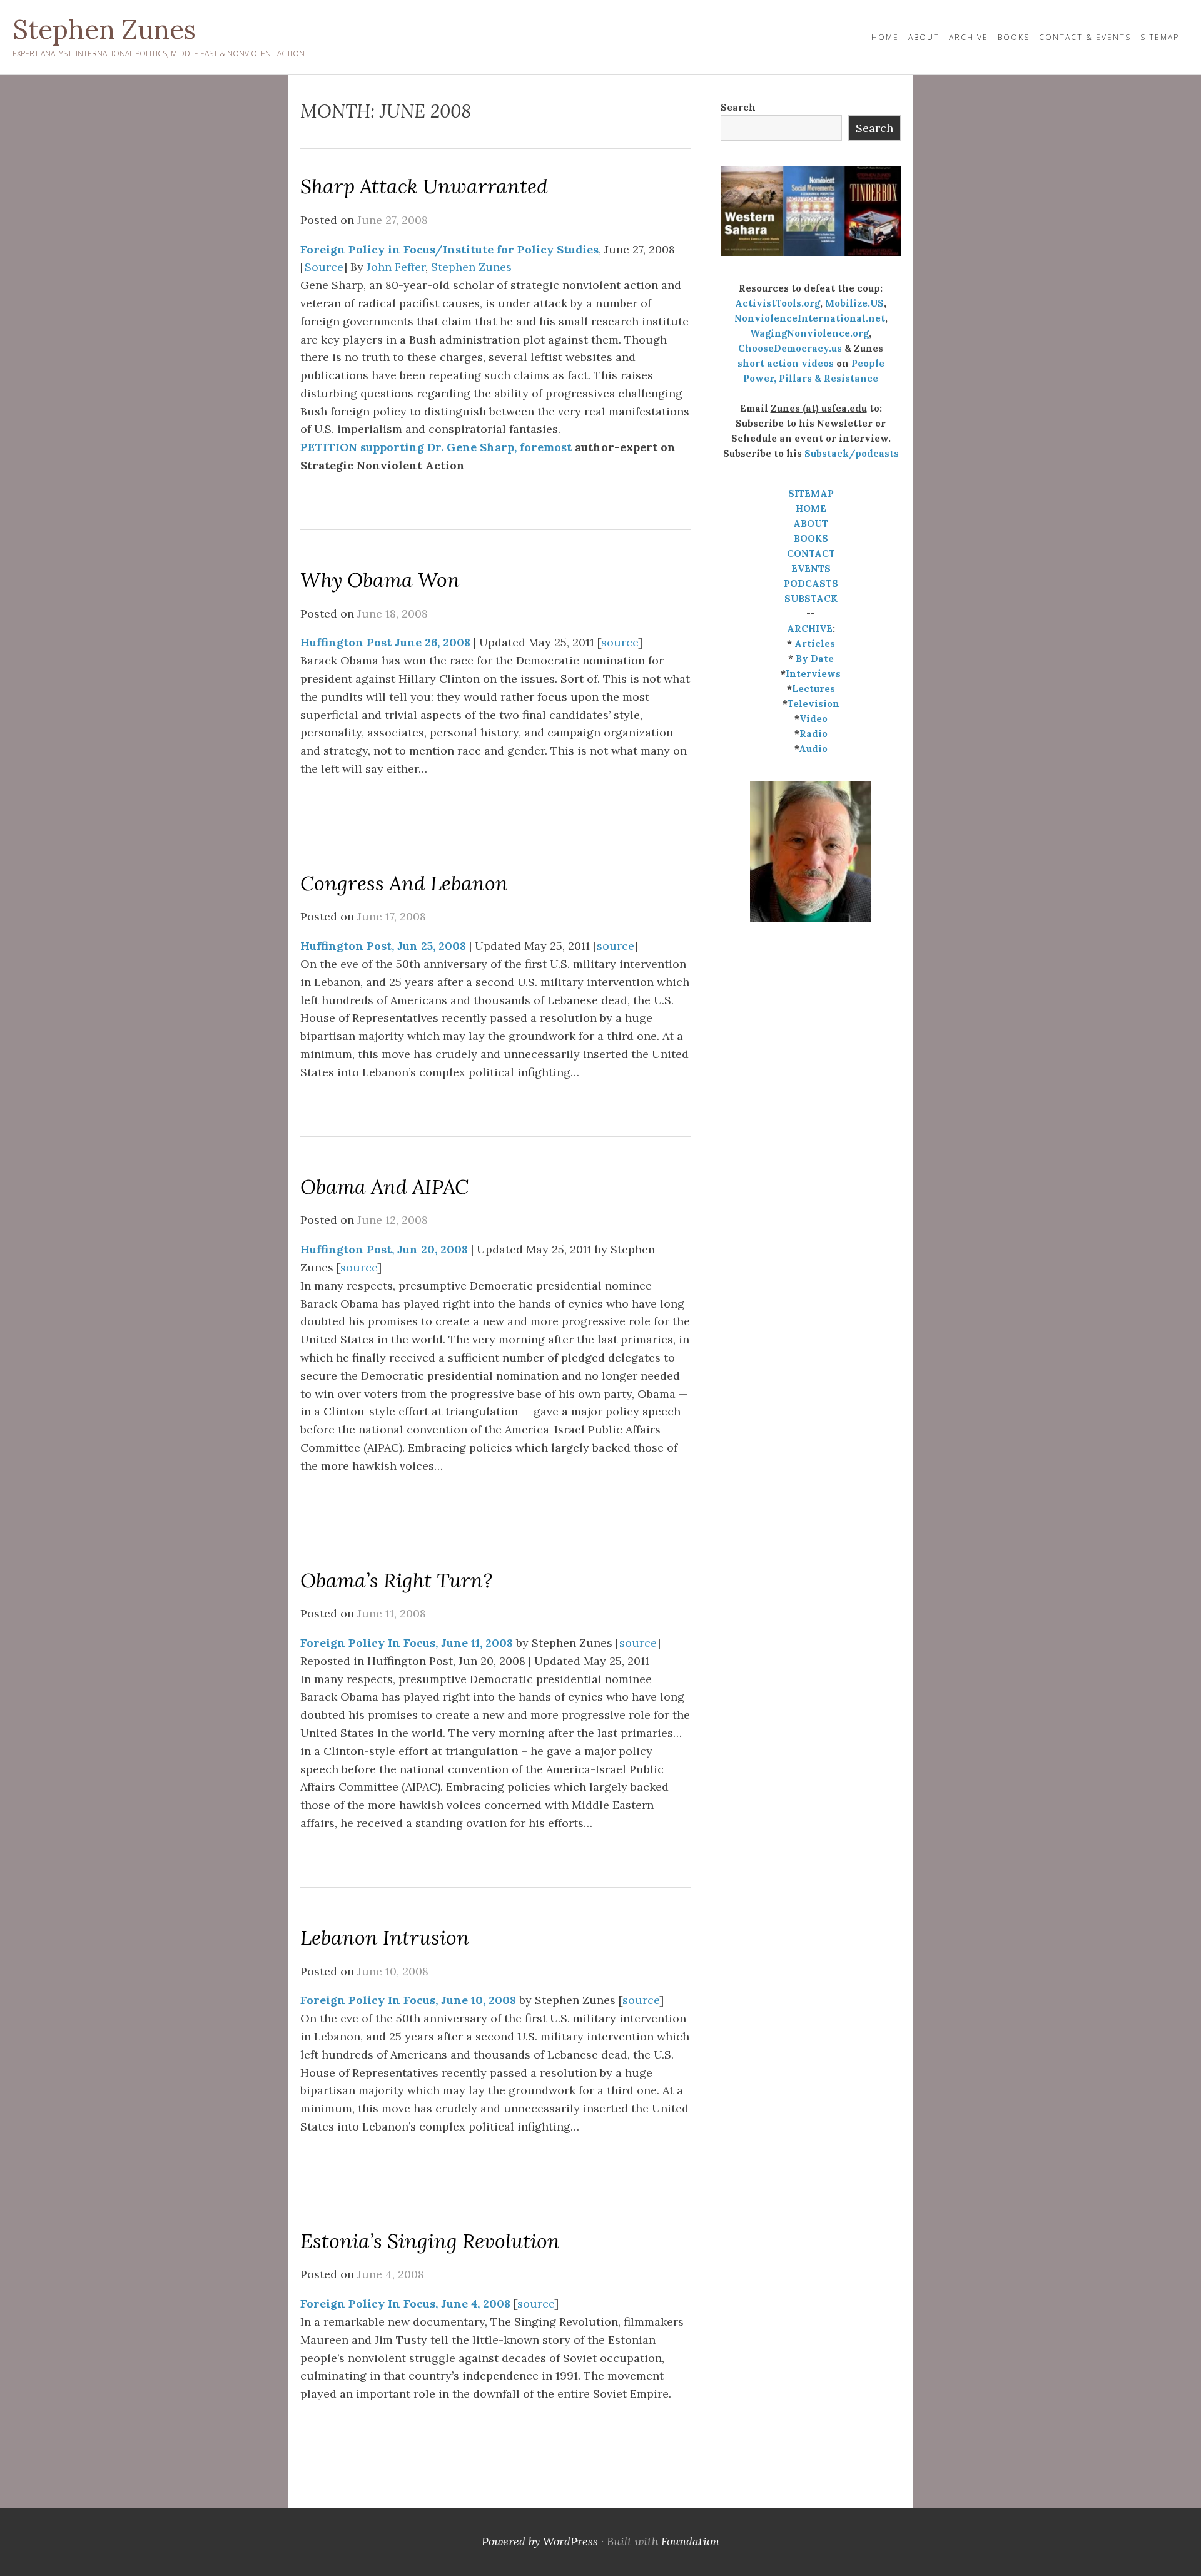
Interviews (813, 674)
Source (324, 267)
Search (738, 107)
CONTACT (811, 553)
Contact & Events (1085, 37)
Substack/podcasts (852, 453)
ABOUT (811, 523)
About (924, 37)
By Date (815, 659)
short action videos (786, 363)
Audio (813, 749)
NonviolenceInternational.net (810, 318)
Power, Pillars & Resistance (811, 378)
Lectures (813, 689)
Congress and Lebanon (404, 883)
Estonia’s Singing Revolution (430, 2241)
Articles (815, 644)
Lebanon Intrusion (385, 1937)
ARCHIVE (810, 629)
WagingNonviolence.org (809, 333)
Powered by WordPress (540, 2541)
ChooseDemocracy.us (790, 348)
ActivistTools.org (778, 303)
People (868, 363)
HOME (885, 37)
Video (813, 719)
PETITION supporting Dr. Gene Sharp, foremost (436, 447)
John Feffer (396, 267)
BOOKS (811, 538)
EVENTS (811, 568)
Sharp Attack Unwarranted (424, 186)
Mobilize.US (854, 303)
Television (813, 704)
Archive (969, 37)
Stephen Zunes (104, 29)
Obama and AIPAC (384, 1187)
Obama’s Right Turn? (396, 1580)
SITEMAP (811, 493)
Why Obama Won (380, 580)
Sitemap (1160, 37)
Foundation (690, 2541)
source (620, 642)
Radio (813, 734)
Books (1014, 37)
